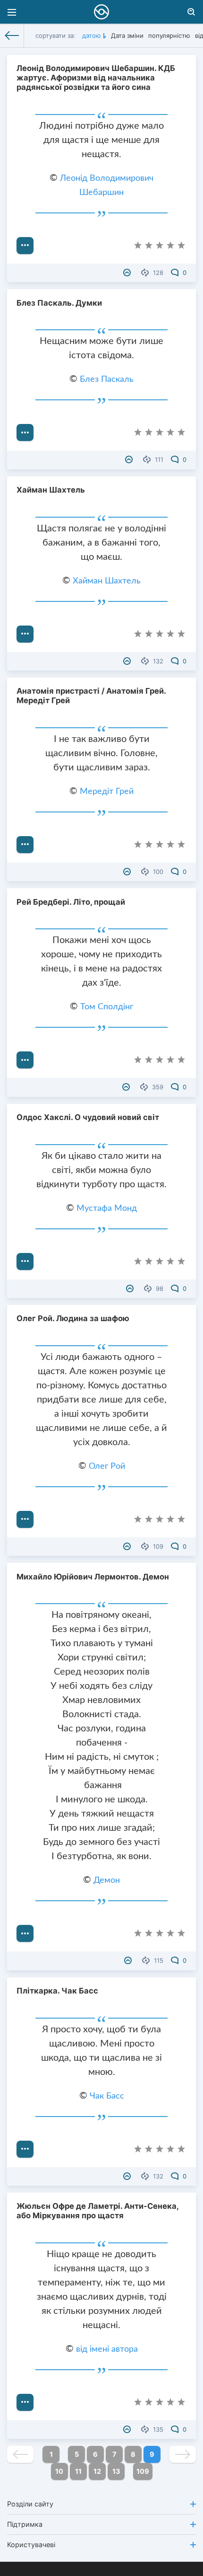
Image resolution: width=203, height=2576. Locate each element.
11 (78, 2471)
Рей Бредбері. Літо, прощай (71, 902)
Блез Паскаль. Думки (59, 303)
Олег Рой (107, 1466)
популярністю (169, 35)
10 (59, 2471)
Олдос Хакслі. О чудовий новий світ (88, 1117)
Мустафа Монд (107, 1209)
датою (92, 35)
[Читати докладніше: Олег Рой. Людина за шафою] (25, 1519)
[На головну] (12, 35)
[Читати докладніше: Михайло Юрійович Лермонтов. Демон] (25, 1933)
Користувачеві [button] (31, 2545)
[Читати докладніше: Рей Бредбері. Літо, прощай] (25, 1060)
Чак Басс (107, 2096)
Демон (107, 1880)
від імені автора (107, 2349)
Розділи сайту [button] (30, 2504)
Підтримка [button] (25, 2524)
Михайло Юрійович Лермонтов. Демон (93, 1577)
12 (97, 2471)
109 (143, 2471)
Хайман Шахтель (51, 490)
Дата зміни (127, 35)
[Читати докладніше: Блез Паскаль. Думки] (25, 432)
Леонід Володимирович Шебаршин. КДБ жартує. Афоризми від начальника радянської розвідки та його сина (96, 78)
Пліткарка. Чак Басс (57, 1991)
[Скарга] (128, 273)
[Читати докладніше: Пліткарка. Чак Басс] (25, 2149)
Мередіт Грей (107, 792)
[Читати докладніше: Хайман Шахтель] (25, 634)
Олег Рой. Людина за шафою (73, 1318)
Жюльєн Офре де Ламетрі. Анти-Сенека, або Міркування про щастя (97, 2211)
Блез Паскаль (107, 379)
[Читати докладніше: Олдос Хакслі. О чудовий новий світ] (25, 1262)
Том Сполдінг (107, 1007)
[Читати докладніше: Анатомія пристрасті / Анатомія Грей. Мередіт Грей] (25, 845)
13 (116, 2471)
